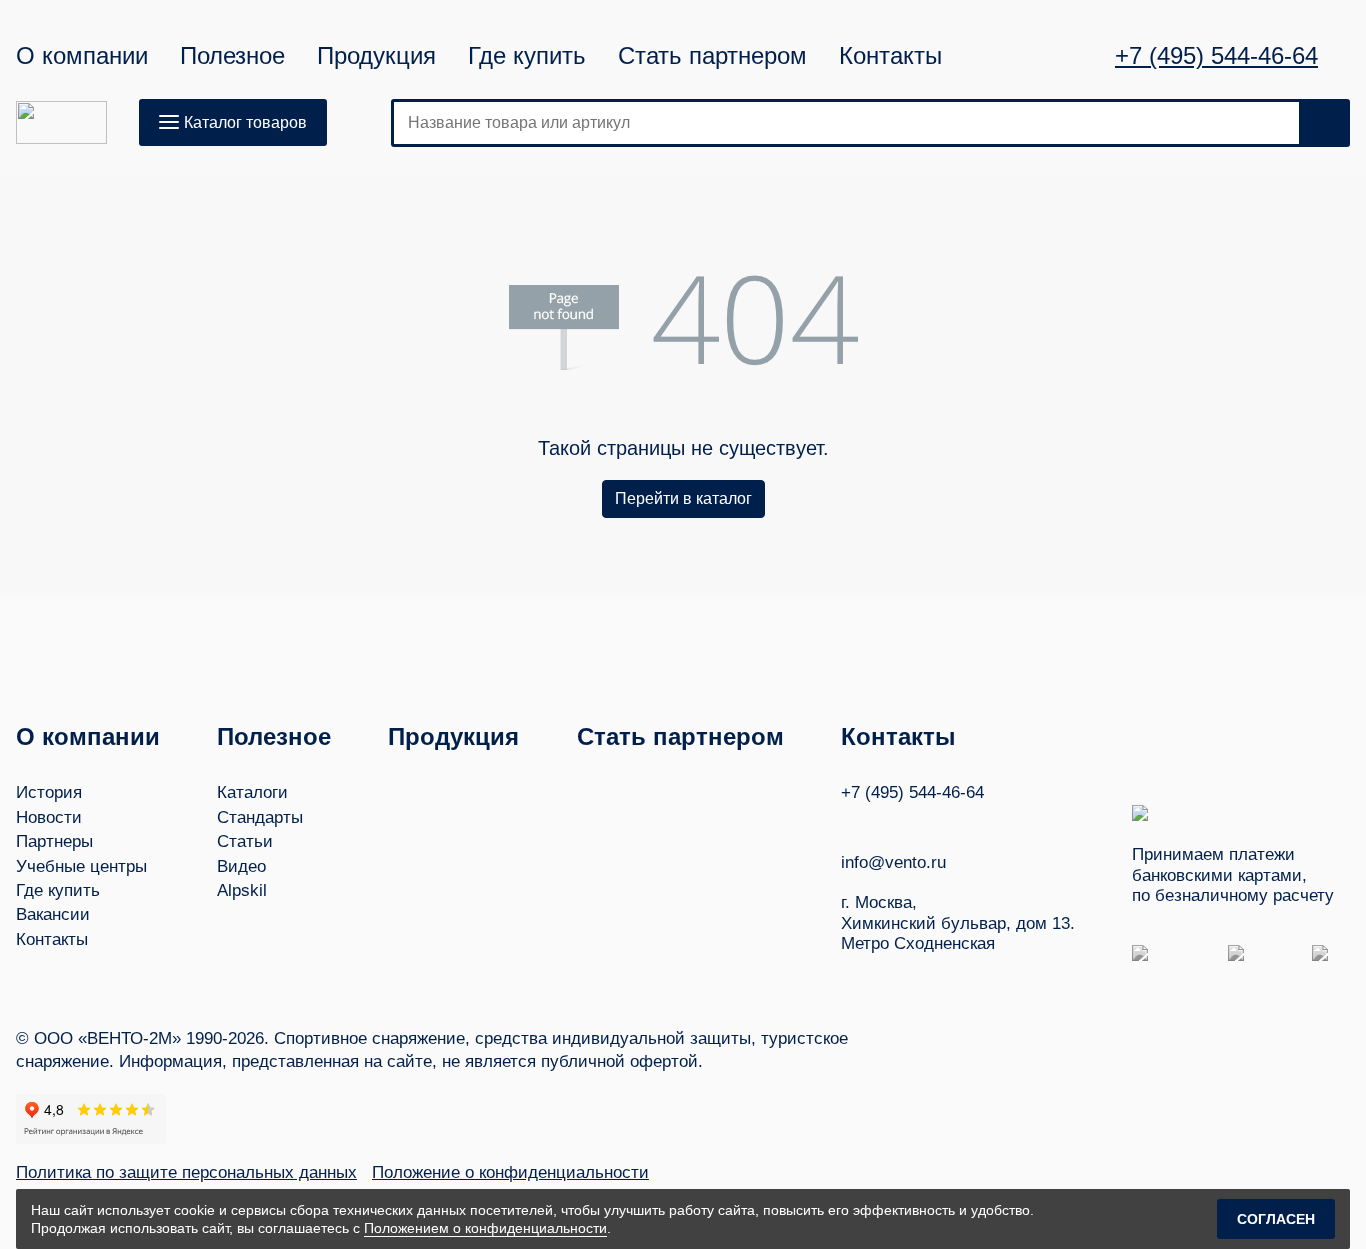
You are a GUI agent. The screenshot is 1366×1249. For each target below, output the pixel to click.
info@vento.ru (893, 862)
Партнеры (54, 841)
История (49, 792)
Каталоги (252, 792)
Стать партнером (712, 56)
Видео (241, 866)
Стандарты (260, 817)
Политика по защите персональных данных (186, 1172)
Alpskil (242, 890)
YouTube (888, 822)
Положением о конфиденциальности (485, 1228)
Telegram (926, 822)
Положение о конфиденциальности (510, 1172)
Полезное (232, 56)
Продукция (376, 56)
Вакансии (53, 914)
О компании (82, 56)
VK (850, 822)
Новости (49, 817)
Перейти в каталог (683, 498)
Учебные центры (81, 866)
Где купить (527, 56)
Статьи (245, 841)
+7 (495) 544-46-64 (1216, 56)
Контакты (890, 56)
